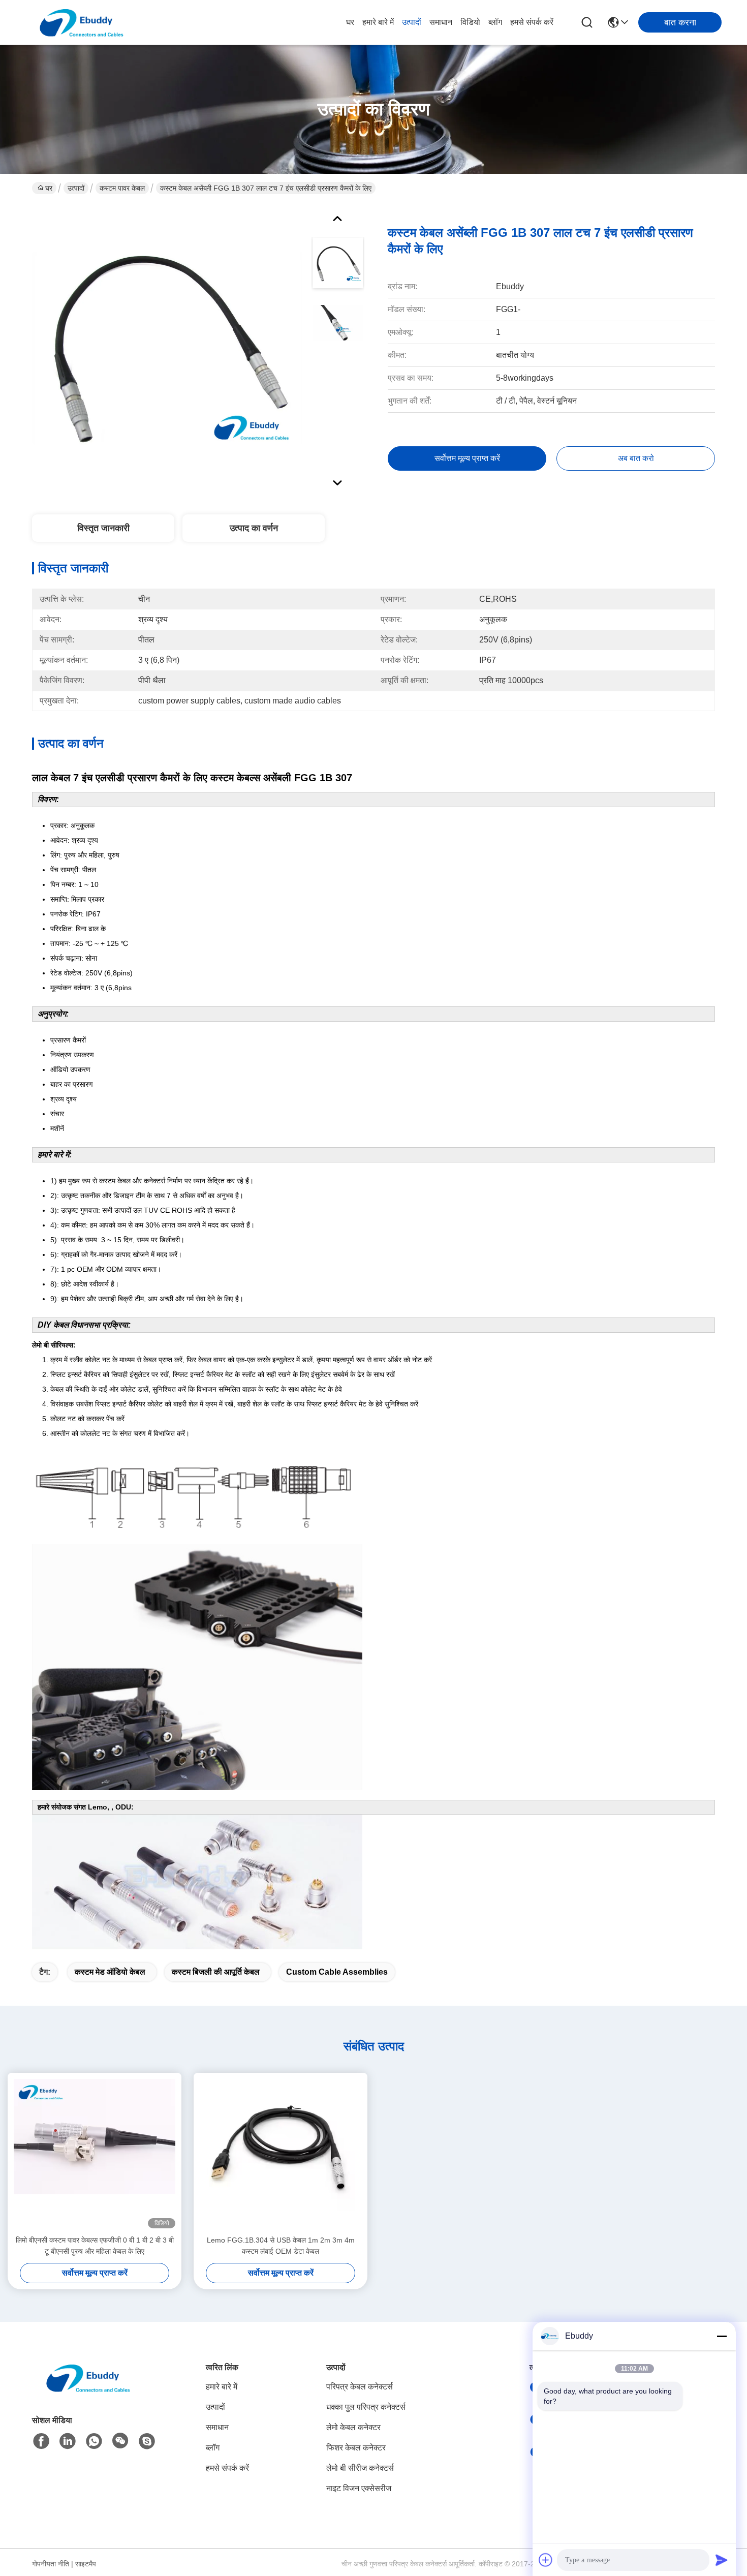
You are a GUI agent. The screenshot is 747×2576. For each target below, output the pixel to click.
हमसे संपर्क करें (532, 22)
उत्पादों (412, 22)
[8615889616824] (94, 2441)
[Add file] (546, 2560)
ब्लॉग (495, 22)
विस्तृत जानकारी (103, 528)
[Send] (722, 2560)
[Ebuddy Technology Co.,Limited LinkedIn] (68, 2441)
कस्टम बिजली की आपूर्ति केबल (216, 1972)
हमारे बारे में (378, 22)
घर (350, 22)
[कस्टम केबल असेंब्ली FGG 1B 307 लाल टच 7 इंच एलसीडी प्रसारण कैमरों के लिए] (167, 348)
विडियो (470, 22)
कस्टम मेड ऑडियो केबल (110, 1972)
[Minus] (722, 2336)
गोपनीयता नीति (51, 2564)
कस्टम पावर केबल (122, 188)
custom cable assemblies (337, 1972)
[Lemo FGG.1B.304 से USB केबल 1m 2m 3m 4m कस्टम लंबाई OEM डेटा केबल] (281, 2154)
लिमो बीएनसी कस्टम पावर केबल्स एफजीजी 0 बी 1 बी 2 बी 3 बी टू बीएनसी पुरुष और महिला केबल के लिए (95, 2246)
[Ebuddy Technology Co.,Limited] (81, 22)
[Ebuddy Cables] (147, 2441)
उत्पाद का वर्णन (254, 528)
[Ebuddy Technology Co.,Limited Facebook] (41, 2441)
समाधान (441, 22)
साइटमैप (86, 2564)
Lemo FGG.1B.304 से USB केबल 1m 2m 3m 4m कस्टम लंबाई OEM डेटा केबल (281, 2246)
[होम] (88, 2390)
